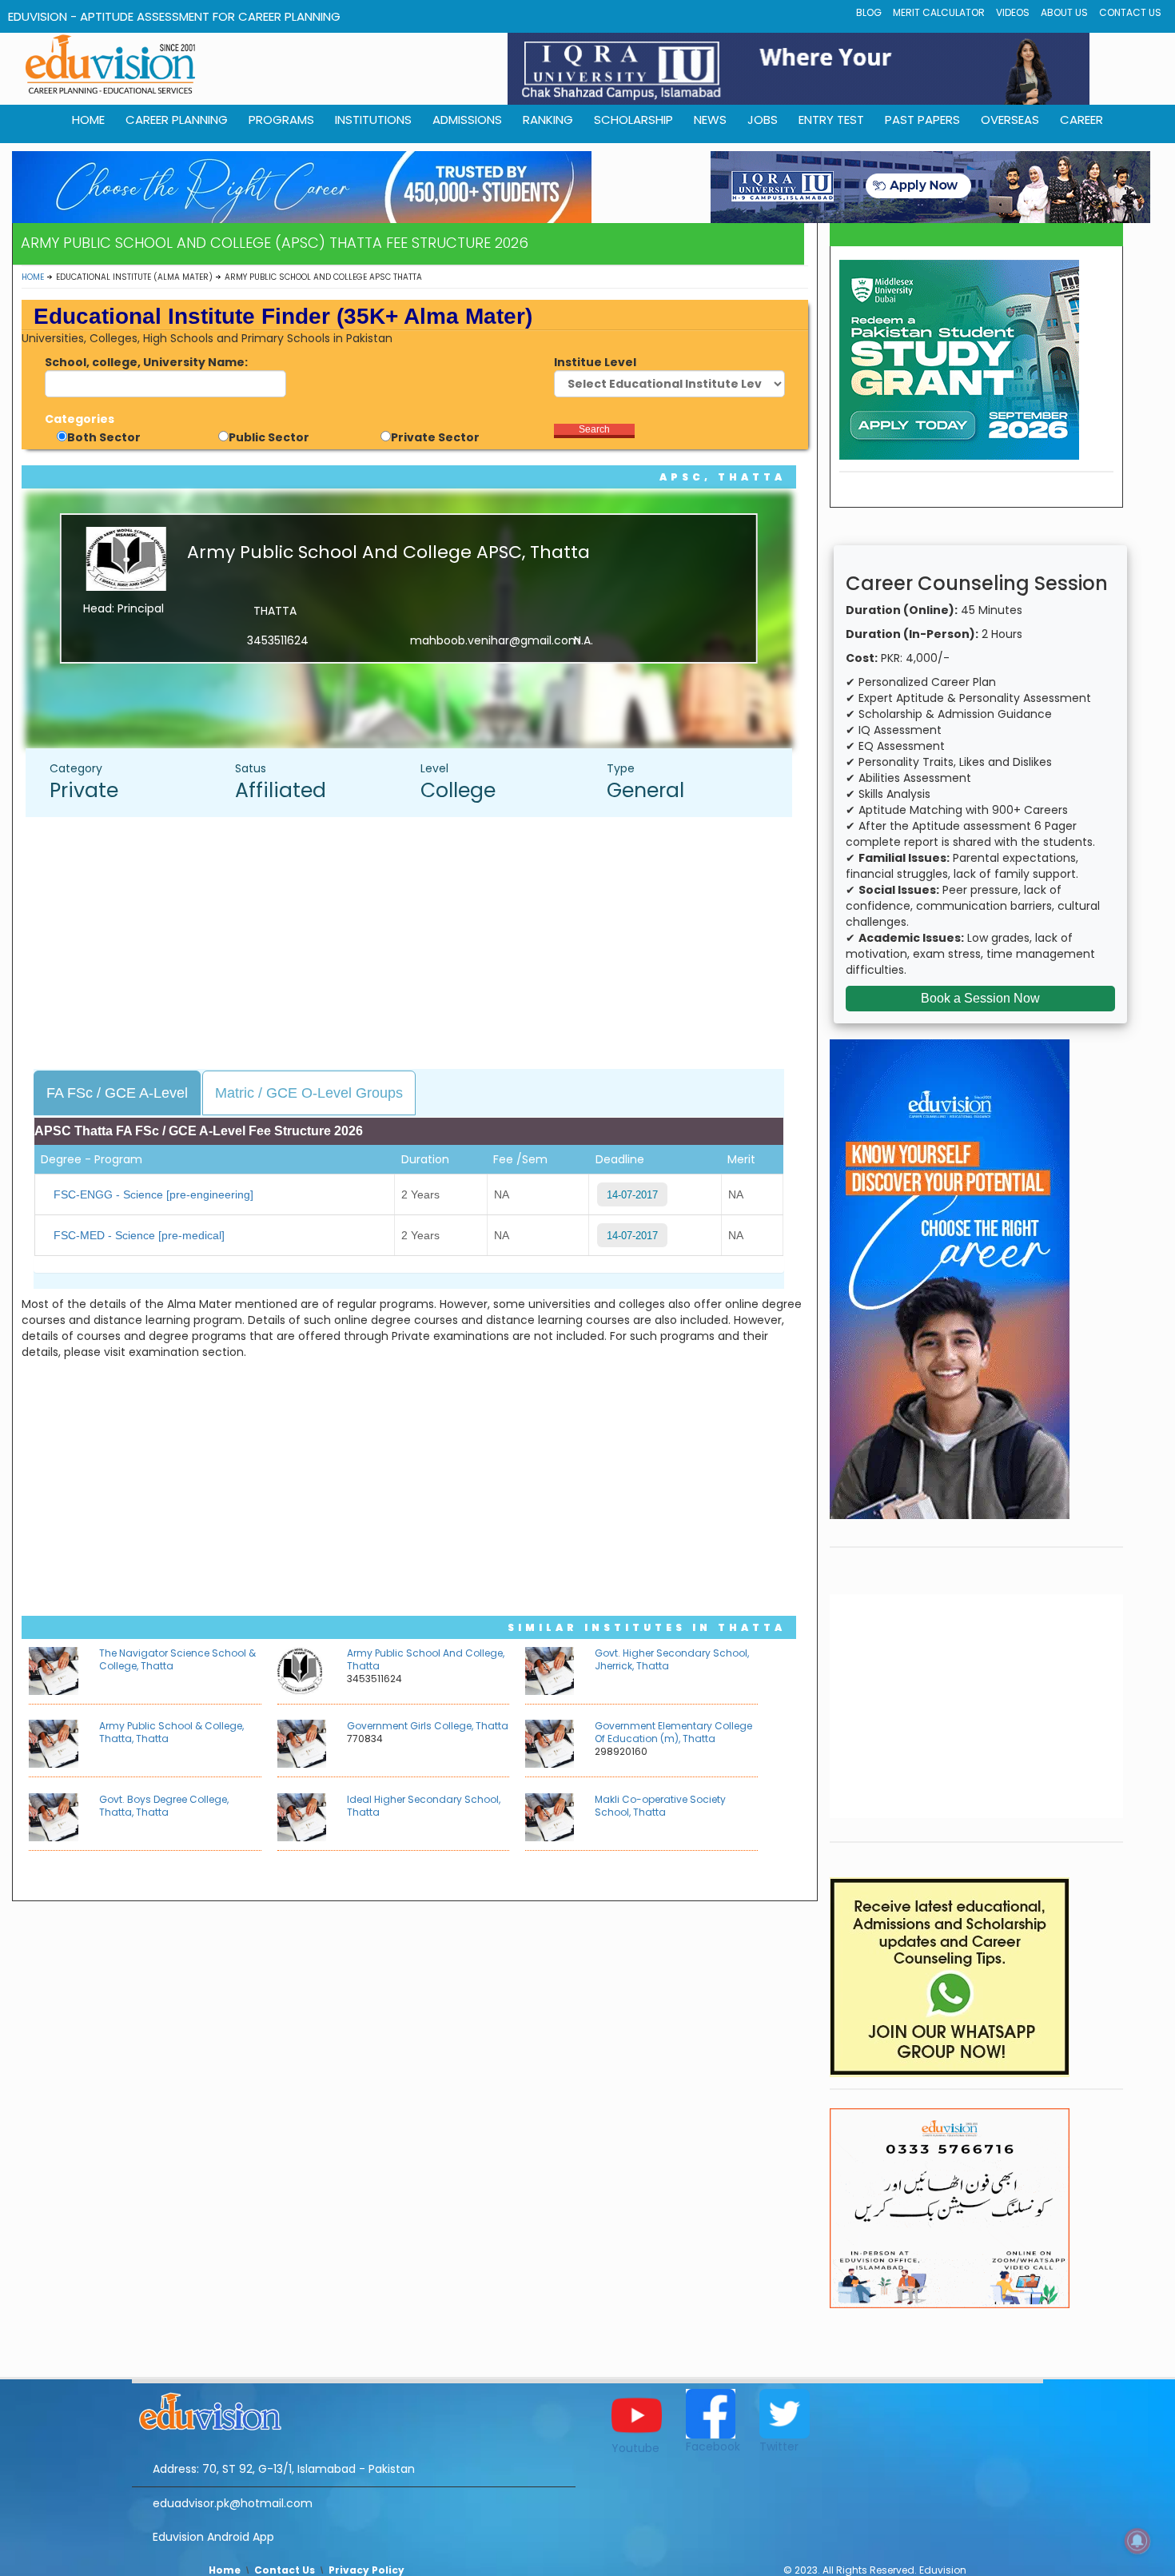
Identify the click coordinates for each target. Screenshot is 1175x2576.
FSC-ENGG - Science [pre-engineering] (153, 1194)
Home (33, 277)
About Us (1064, 12)
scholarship (633, 120)
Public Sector (269, 437)
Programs (281, 120)
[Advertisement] (417, 945)
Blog (869, 12)
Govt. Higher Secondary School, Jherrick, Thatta (672, 1659)
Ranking (548, 120)
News (710, 120)
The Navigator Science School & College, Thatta (177, 1659)
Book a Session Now (980, 998)
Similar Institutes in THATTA (647, 1627)
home (88, 120)
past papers (922, 120)
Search (594, 429)
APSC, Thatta (723, 477)
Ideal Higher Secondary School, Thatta (424, 1806)
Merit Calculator (939, 12)
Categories (80, 419)
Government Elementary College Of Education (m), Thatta (673, 1732)
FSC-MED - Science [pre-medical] (139, 1235)
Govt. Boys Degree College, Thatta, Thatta (164, 1806)
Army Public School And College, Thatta (426, 1659)
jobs (763, 120)
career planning (177, 120)
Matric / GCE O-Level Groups (309, 1093)
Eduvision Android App (213, 2537)
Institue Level (595, 362)
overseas (1010, 120)
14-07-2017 (632, 1195)
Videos (1013, 12)
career (1081, 120)
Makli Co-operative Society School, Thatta (660, 1806)
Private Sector (435, 437)
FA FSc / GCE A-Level (117, 1093)
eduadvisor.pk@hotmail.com (233, 2503)
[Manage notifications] (1137, 2541)
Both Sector (104, 437)
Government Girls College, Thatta (428, 1726)
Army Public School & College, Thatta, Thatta (171, 1732)
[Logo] (354, 2409)
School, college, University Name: (146, 362)
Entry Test (831, 120)
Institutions (373, 120)
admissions (467, 120)
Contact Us (1130, 12)
